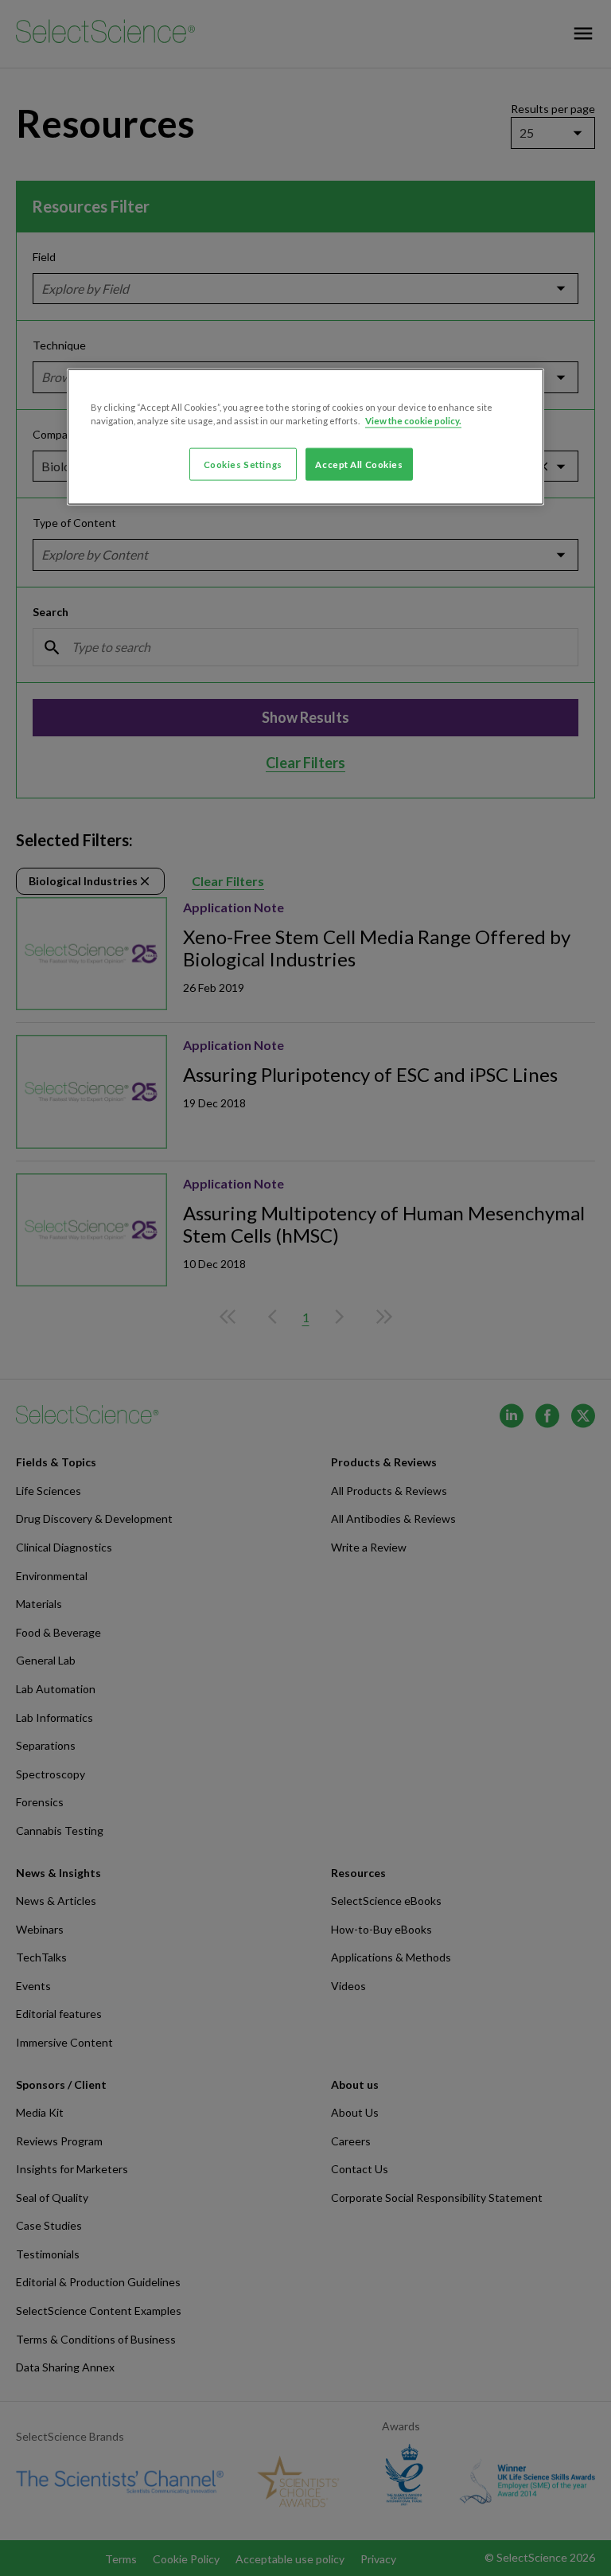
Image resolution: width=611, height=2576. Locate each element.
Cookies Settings (243, 464)
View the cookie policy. (413, 421)
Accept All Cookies (359, 464)
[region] (305, 437)
